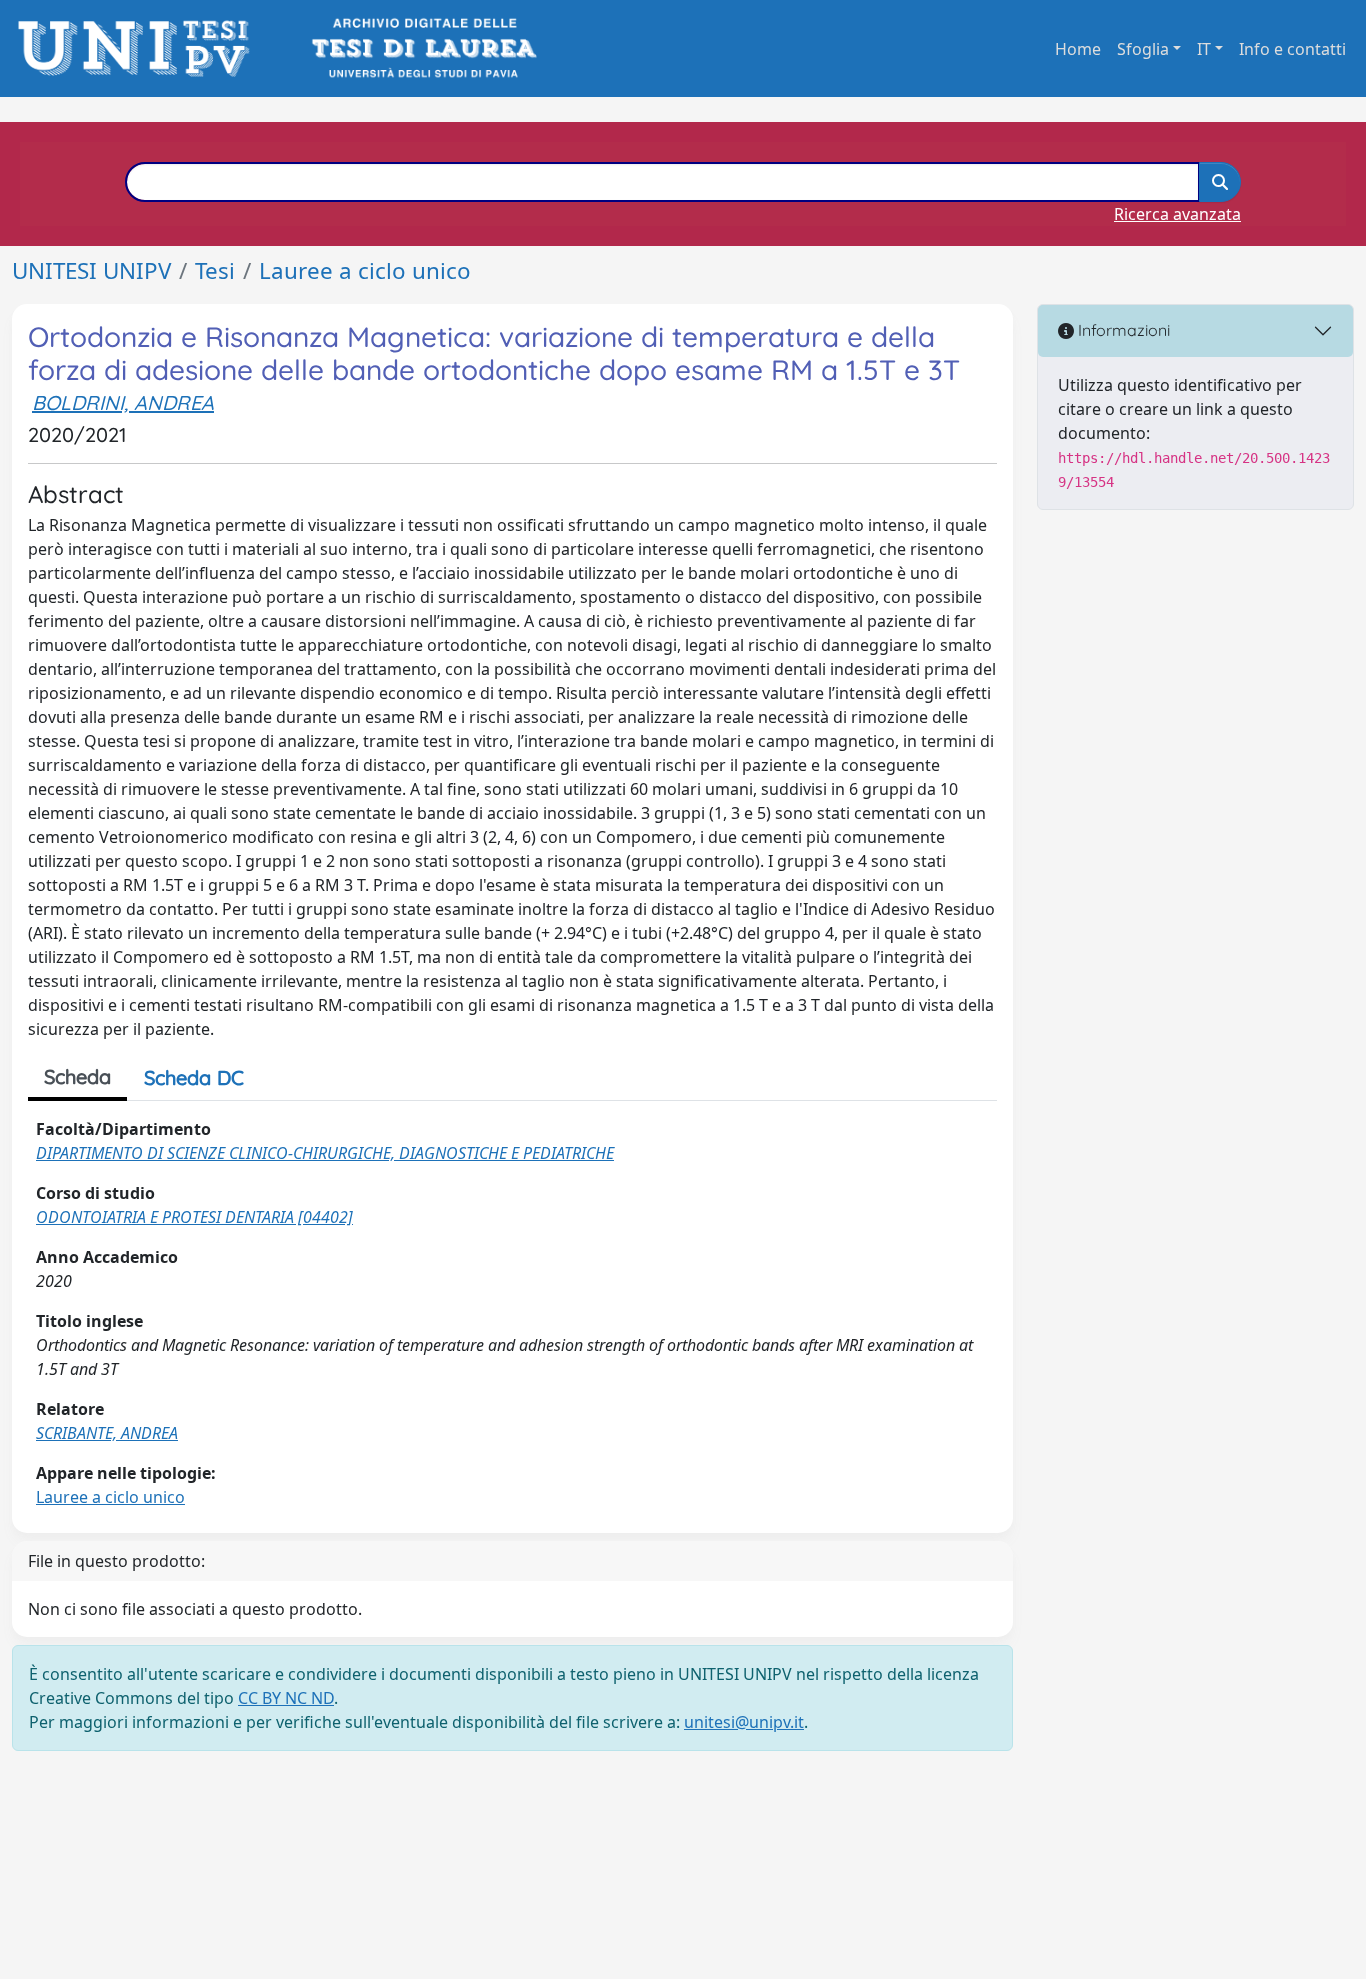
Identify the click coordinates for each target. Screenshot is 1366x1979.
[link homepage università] (422, 48)
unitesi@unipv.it (744, 1722)
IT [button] (1204, 49)
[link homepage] (139, 48)
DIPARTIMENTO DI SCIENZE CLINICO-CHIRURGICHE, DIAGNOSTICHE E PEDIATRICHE (325, 1153)
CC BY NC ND (286, 1698)
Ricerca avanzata (1177, 214)
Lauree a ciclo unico (365, 270)
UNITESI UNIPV (91, 270)
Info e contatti (1292, 49)
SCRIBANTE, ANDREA (107, 1433)
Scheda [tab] (77, 1076)
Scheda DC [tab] (194, 1077)
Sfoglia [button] (1143, 49)
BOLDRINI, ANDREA (123, 402)
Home (1078, 49)
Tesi (215, 270)
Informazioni (1122, 330)
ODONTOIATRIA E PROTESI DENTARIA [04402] (194, 1217)
